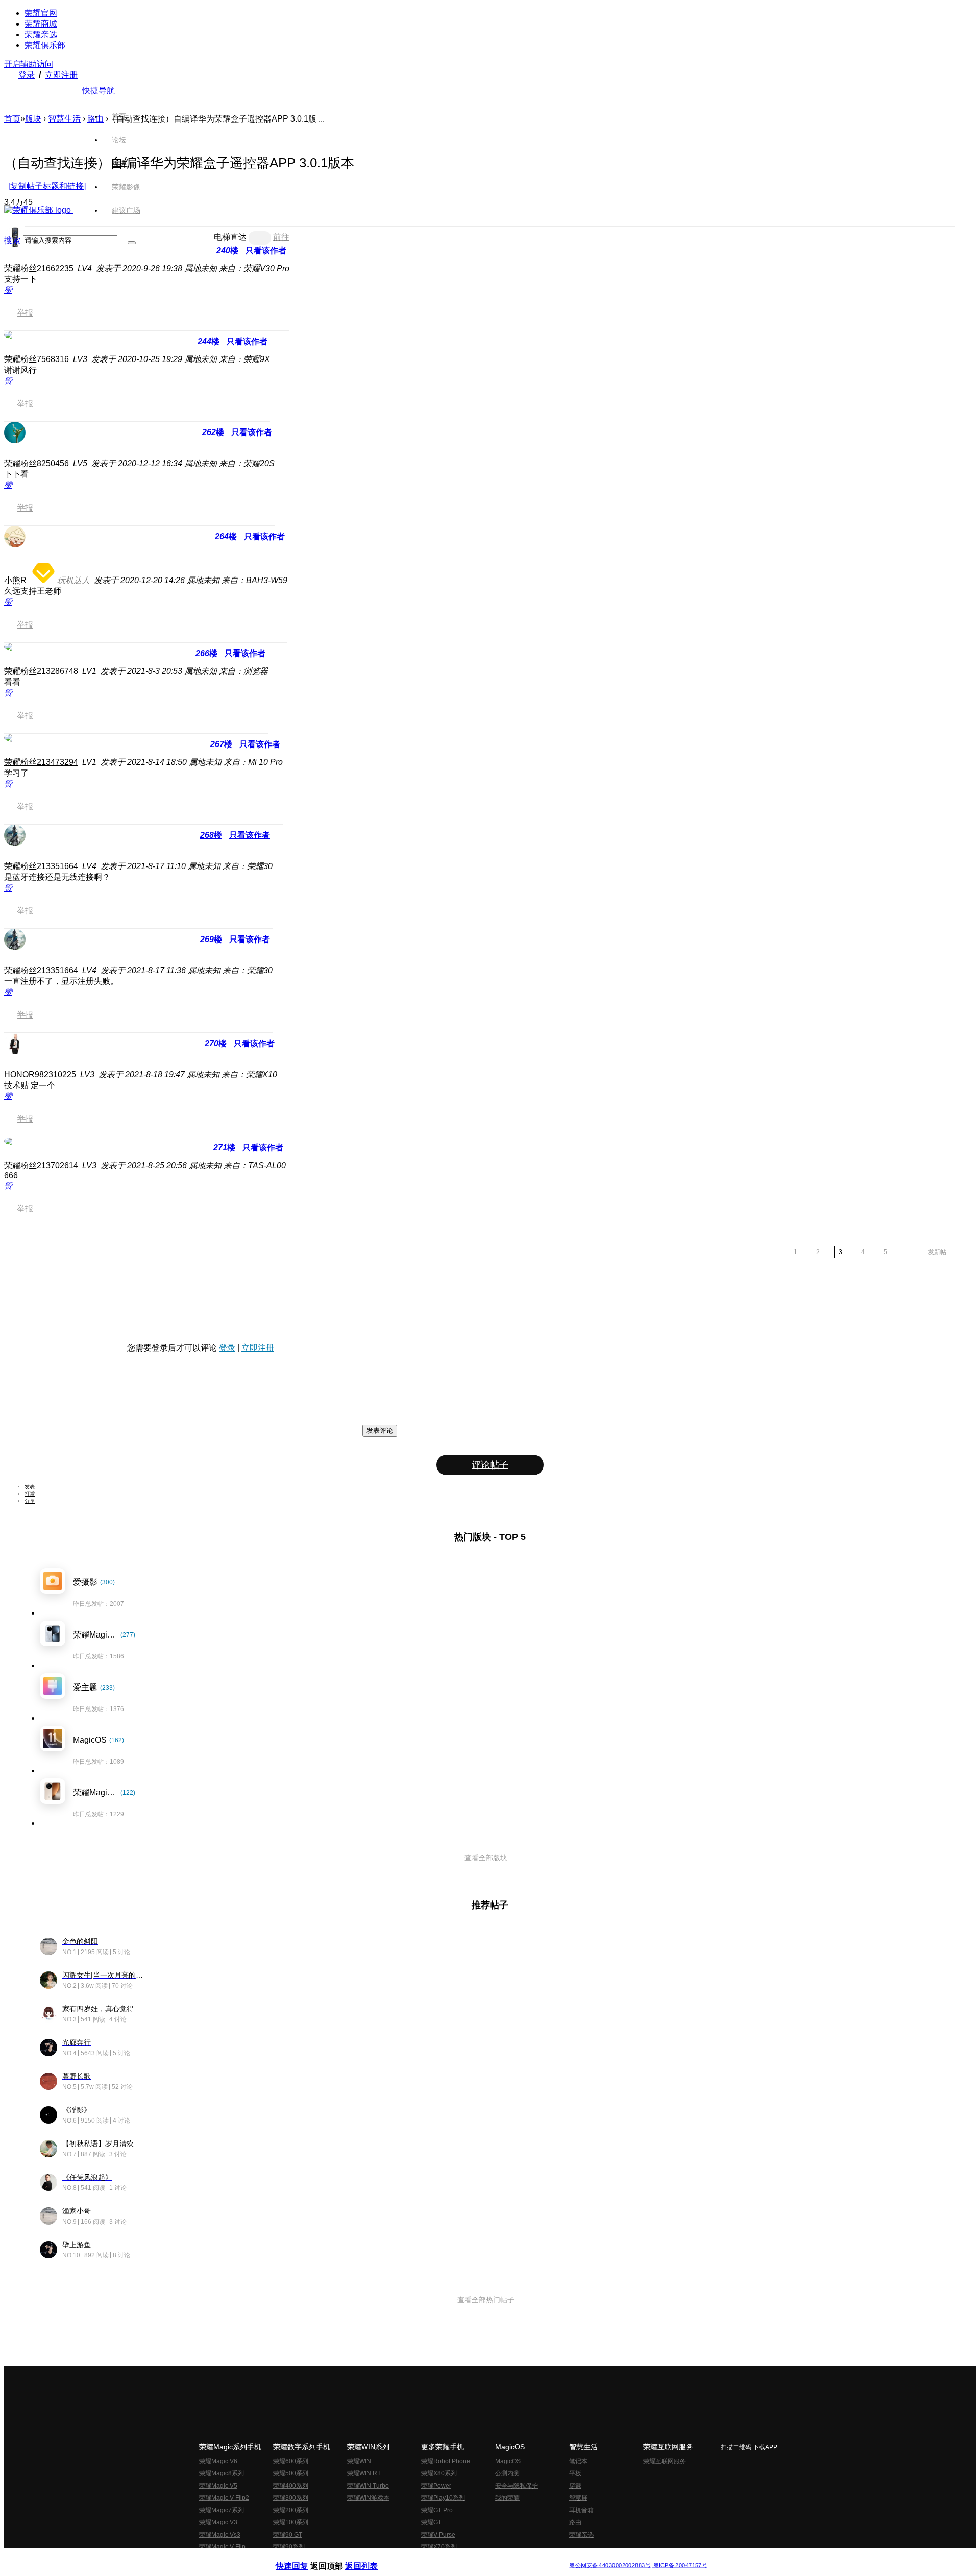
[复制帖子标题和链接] (47, 186)
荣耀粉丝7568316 (36, 359)
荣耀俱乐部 (45, 45)
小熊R (15, 580)
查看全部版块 (486, 1858)
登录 (27, 75)
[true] (132, 243)
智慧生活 (64, 119)
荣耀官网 (41, 13)
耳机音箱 (581, 2510)
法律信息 (456, 2557)
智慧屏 (578, 2498)
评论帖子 (490, 1465)
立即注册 (61, 75)
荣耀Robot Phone (446, 2461)
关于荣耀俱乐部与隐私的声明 (371, 2557)
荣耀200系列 (291, 2510)
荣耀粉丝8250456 (36, 463)
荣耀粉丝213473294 (41, 762)
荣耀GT (431, 2522)
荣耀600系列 (291, 2461)
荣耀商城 (41, 24)
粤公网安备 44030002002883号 (610, 2566)
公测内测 (507, 2473)
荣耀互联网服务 (665, 2461)
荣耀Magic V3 (218, 2522)
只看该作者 (247, 341)
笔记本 (578, 2461)
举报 (25, 313)
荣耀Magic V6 (218, 2461)
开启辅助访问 (29, 64)
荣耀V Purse (438, 2535)
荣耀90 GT (288, 2535)
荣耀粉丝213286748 (41, 671)
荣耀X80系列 (439, 2473)
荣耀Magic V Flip (222, 2547)
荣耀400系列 (291, 2486)
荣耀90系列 (289, 2547)
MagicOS (508, 2461)
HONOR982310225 (40, 1075)
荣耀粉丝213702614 (41, 1165)
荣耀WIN (359, 2461)
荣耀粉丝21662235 (39, 268)
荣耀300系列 (291, 2498)
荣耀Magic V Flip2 (224, 2498)
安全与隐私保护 (517, 2486)
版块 (33, 119)
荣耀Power (436, 2486)
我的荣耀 (507, 2498)
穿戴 (575, 2486)
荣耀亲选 (41, 34)
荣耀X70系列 (439, 2547)
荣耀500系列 (291, 2473)
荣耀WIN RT (364, 2473)
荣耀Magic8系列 (222, 2473)
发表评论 (380, 1430)
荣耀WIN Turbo (368, 2486)
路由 (575, 2522)
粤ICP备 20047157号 (680, 2566)
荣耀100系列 (291, 2522)
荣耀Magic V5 (218, 2486)
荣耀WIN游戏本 (368, 2498)
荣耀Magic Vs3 (220, 2535)
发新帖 (937, 1252)
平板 (575, 2473)
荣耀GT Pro (437, 2510)
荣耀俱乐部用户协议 (303, 2557)
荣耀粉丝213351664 (41, 866)
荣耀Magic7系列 (222, 2510)
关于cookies (427, 2557)
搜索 (12, 240)
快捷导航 (99, 91)
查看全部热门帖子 (486, 2300)
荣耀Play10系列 (443, 2498)
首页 (119, 116)
